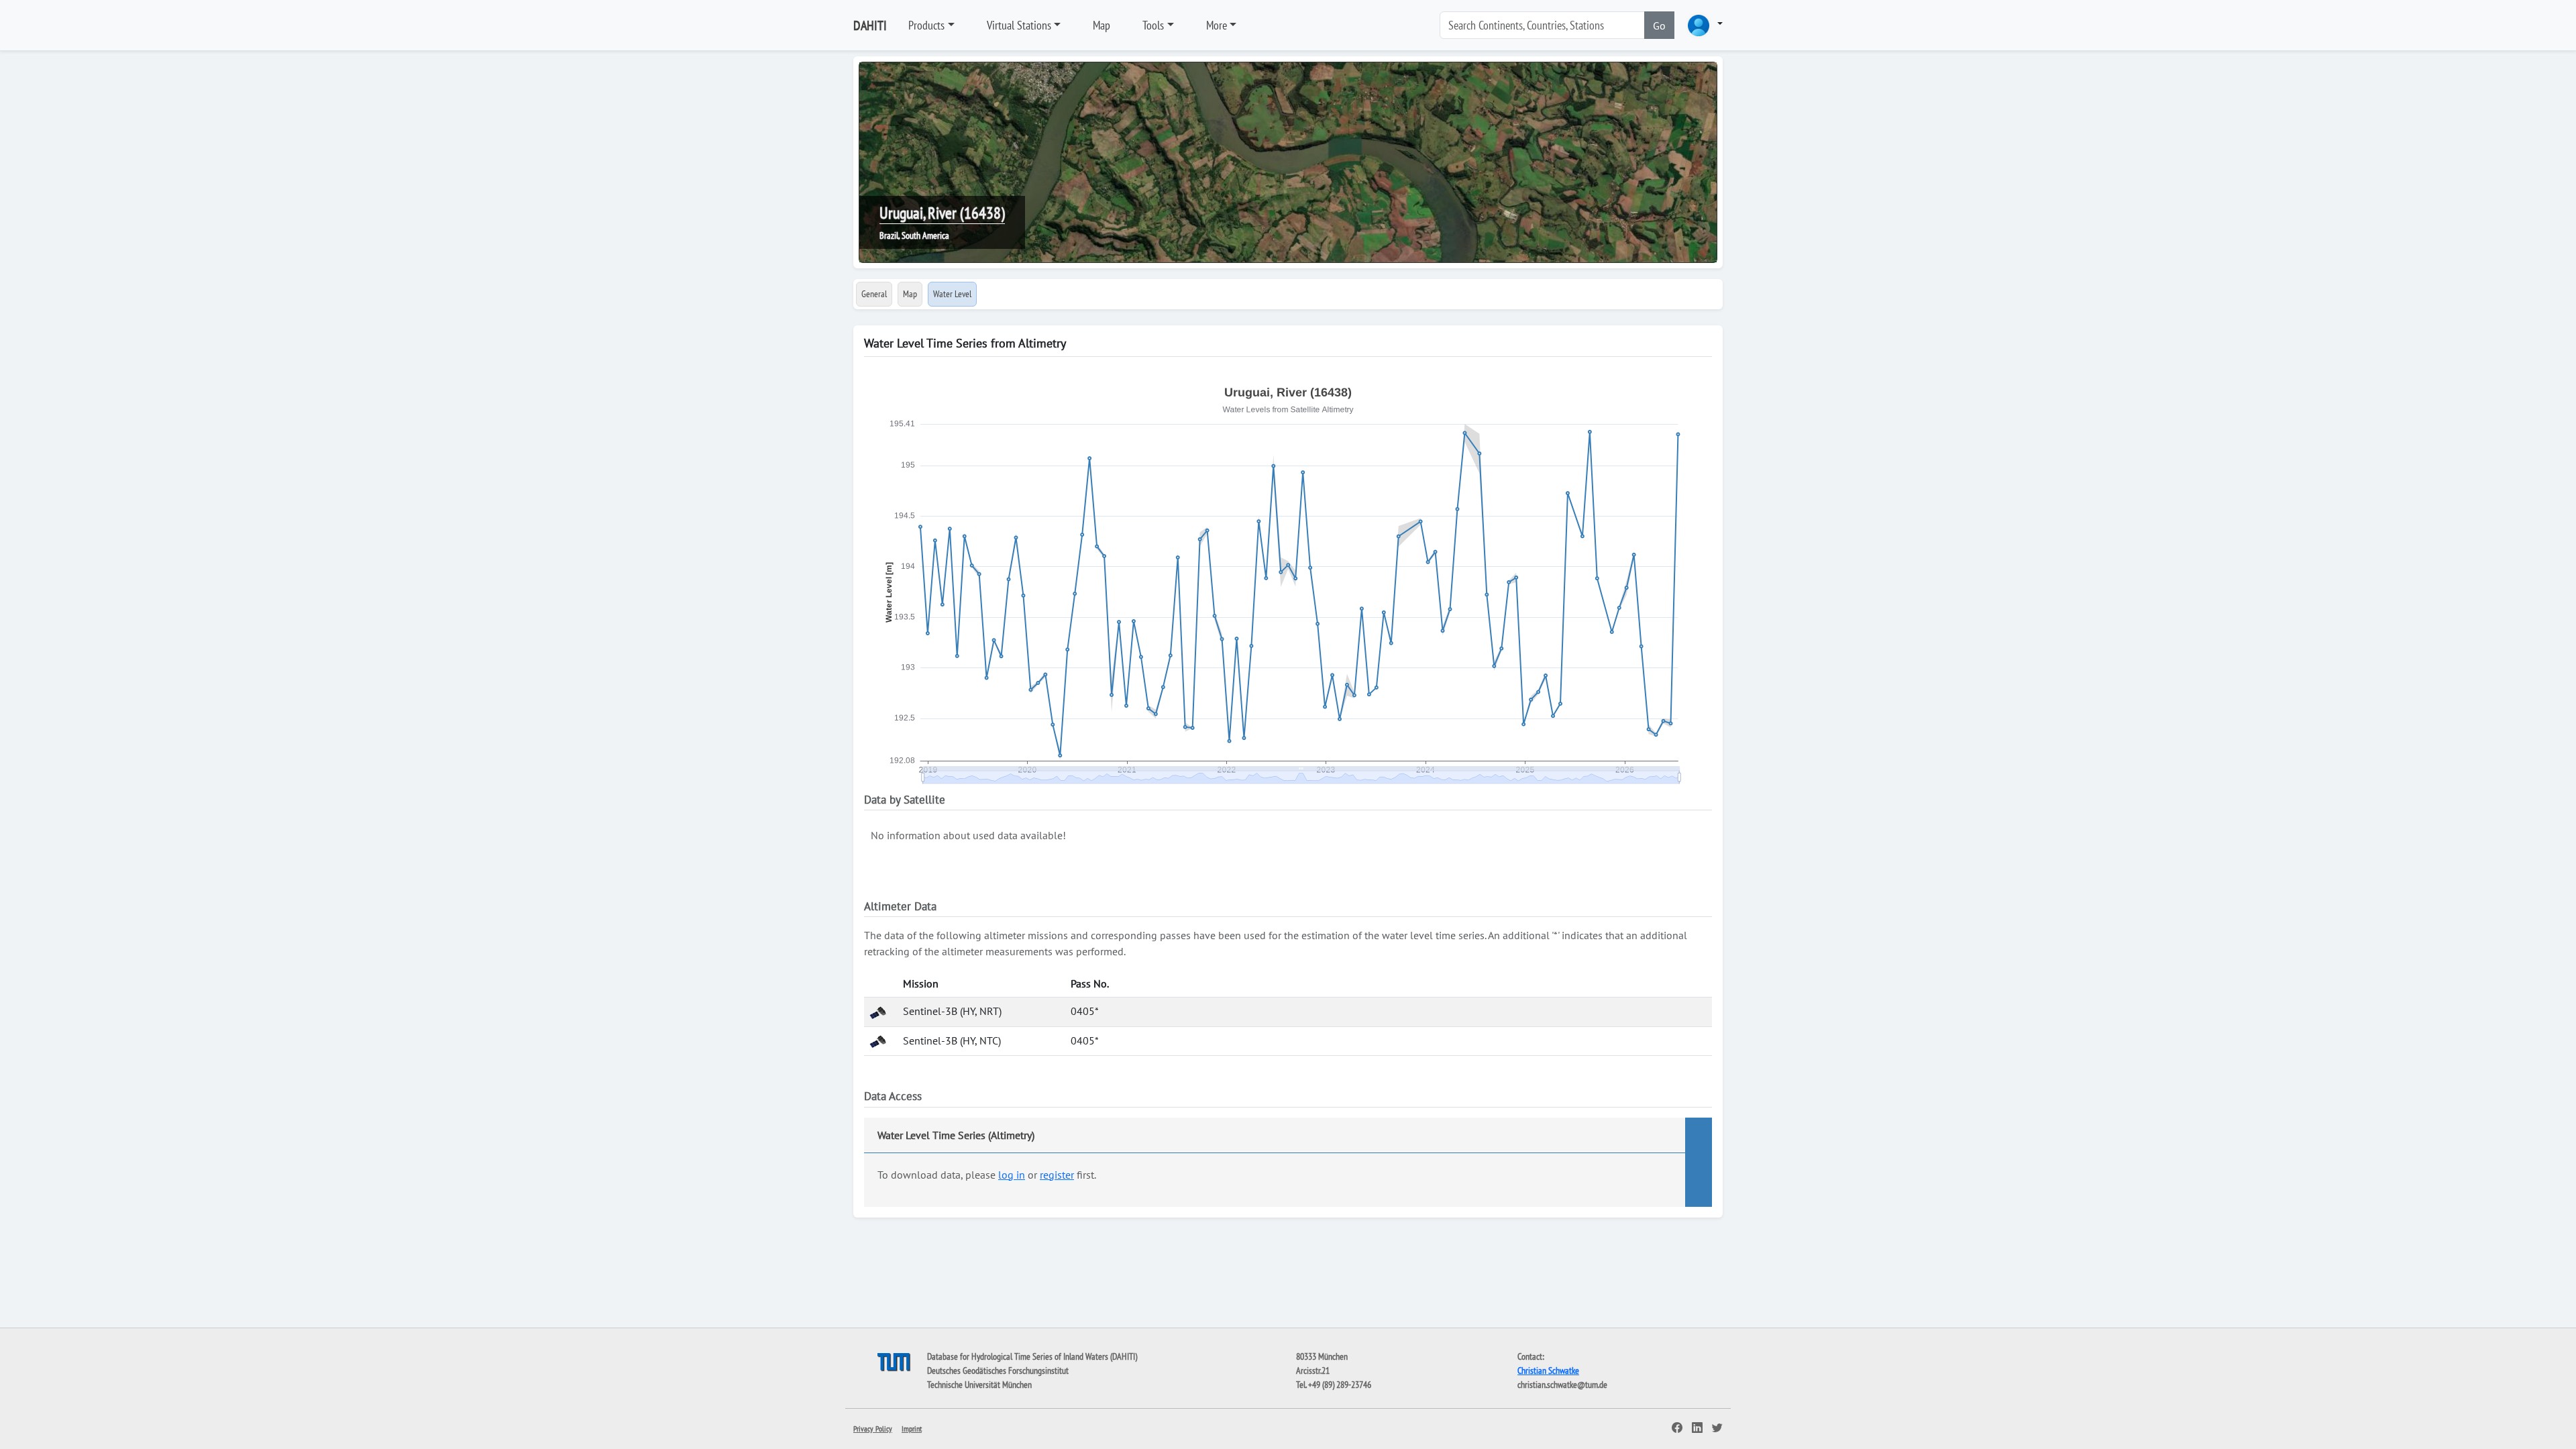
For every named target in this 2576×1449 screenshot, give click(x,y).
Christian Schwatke (1548, 1371)
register (1057, 1175)
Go (1659, 25)
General (874, 294)
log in (1012, 1175)
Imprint (912, 1429)
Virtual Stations (1019, 25)
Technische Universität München (979, 1385)
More (1217, 25)
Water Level (952, 294)
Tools (1153, 25)
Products (926, 25)
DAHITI (870, 25)
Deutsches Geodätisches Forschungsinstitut (998, 1371)
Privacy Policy (873, 1429)
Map (1102, 25)
